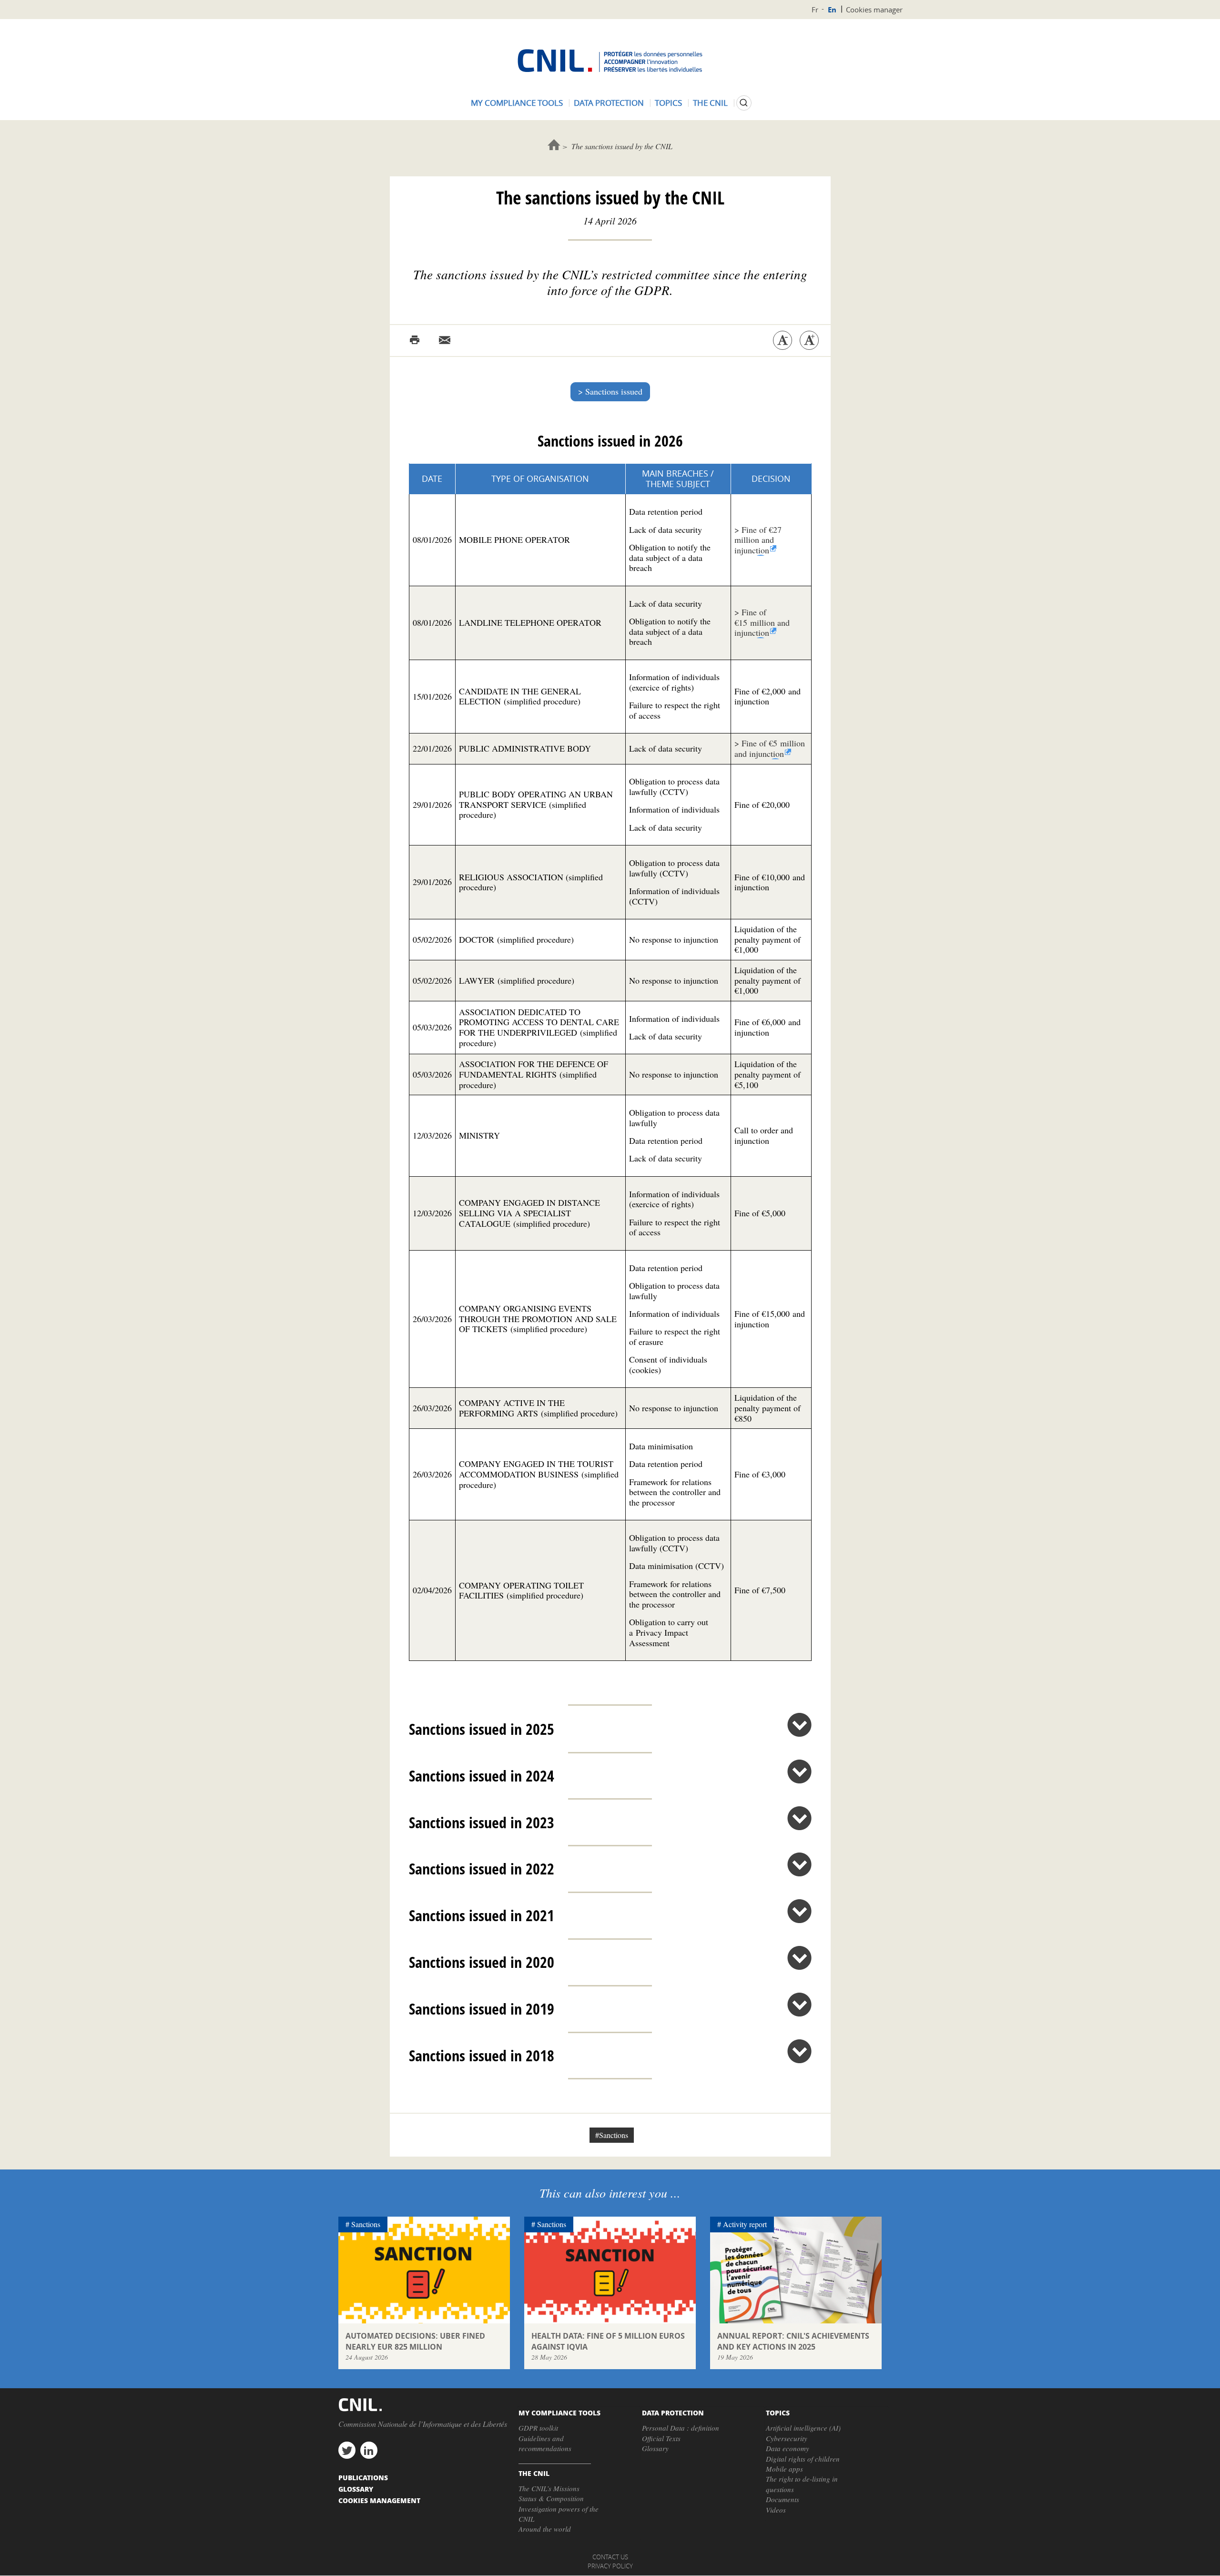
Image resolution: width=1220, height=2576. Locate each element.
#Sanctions (612, 2135)
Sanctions (366, 2224)
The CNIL (710, 103)
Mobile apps (784, 2469)
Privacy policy (610, 2566)
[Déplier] (799, 1725)
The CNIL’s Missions (549, 2488)
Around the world (545, 2529)
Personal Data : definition (681, 2428)
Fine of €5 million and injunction (770, 748)
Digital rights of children (803, 2459)
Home (554, 145)
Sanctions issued (614, 391)
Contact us (610, 2557)
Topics (668, 103)
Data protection (609, 103)
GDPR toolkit (538, 2428)
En (832, 10)
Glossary (655, 2448)
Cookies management (379, 2500)
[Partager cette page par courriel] (445, 340)
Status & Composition (551, 2498)
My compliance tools (517, 103)
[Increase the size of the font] (809, 340)
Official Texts (661, 2438)
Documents (783, 2499)
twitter (347, 2450)
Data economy (788, 2448)
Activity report (745, 2224)
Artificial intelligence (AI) (803, 2428)
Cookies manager (874, 10)
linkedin (369, 2450)
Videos (776, 2510)
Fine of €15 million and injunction (762, 622)
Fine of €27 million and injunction (758, 540)
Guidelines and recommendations (545, 2443)
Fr (815, 10)
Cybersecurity (787, 2438)
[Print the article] (415, 340)
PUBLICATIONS (363, 2477)
